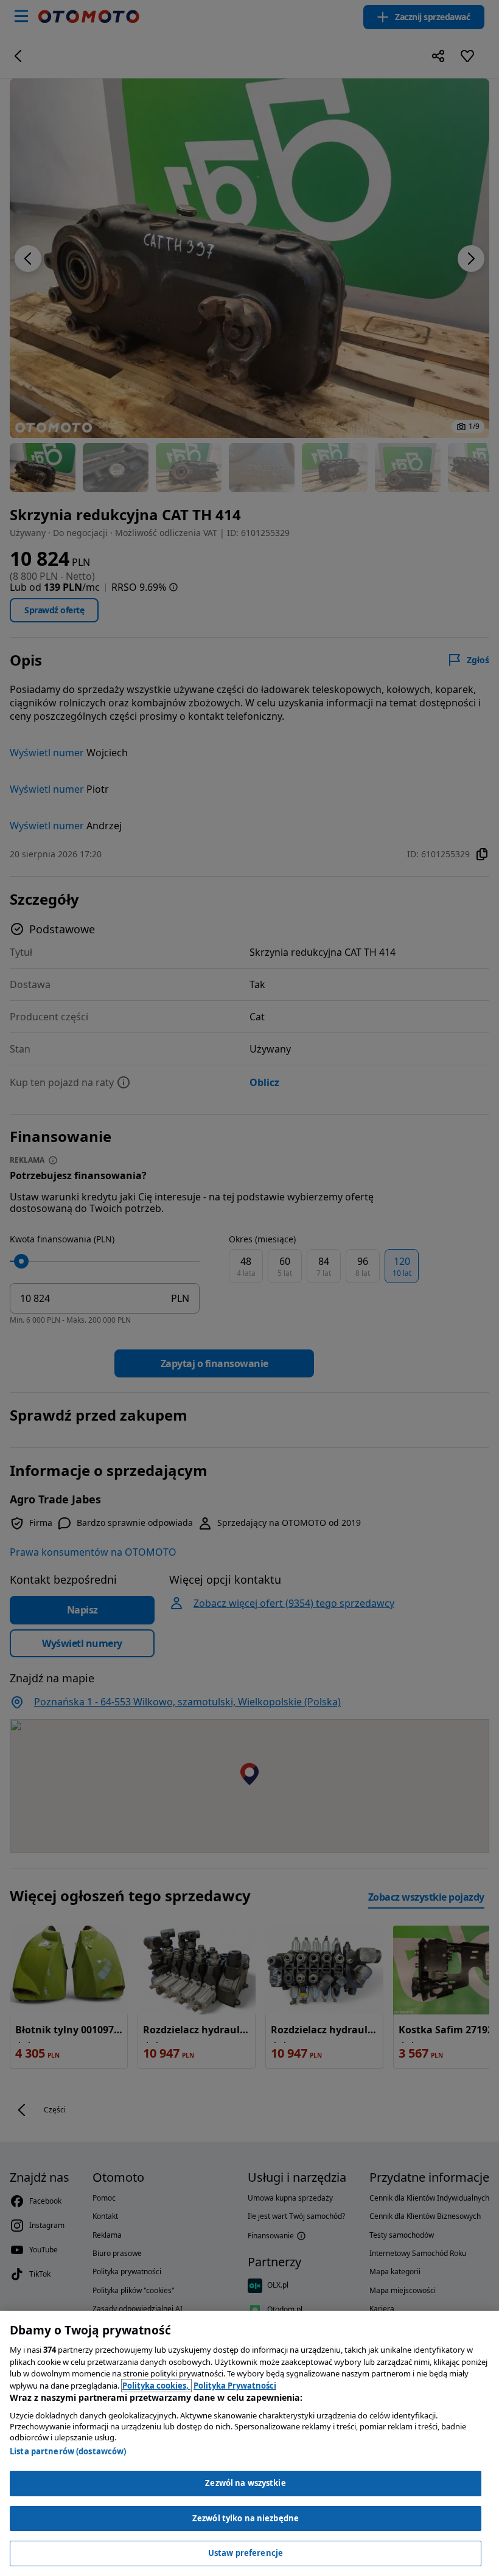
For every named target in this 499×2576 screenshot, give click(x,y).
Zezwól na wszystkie (245, 2483)
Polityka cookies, (156, 2386)
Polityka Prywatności (235, 2386)
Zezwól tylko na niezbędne (246, 2518)
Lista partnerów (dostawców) (68, 2451)
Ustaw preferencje (246, 2553)
